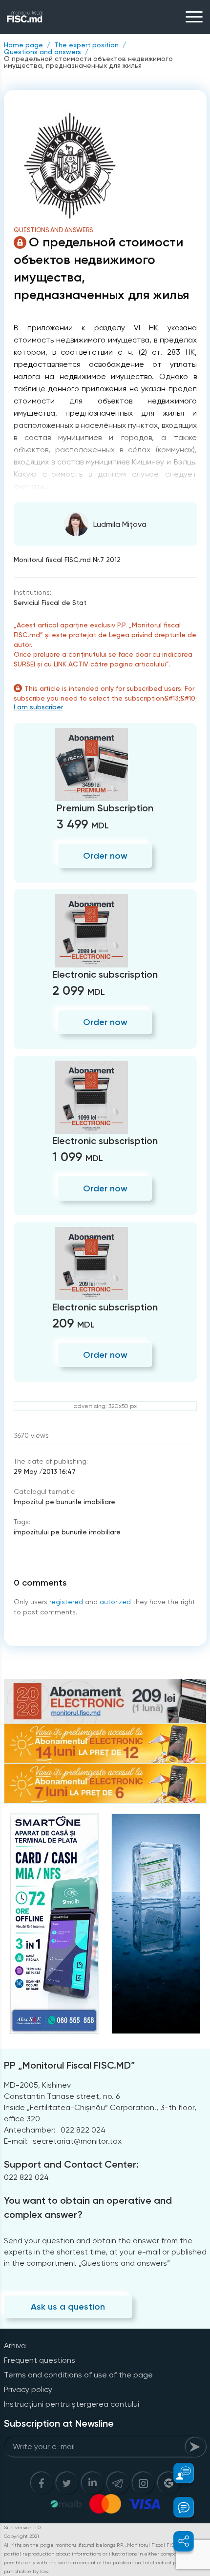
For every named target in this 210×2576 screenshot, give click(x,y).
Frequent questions (40, 2360)
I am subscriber (38, 707)
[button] (178, 2473)
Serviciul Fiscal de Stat (50, 603)
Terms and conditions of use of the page (78, 2375)
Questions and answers (42, 52)
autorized (115, 1602)
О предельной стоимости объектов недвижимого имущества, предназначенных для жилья (88, 62)
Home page (23, 45)
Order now (105, 856)
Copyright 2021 (21, 2536)
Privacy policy (28, 2389)
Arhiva (15, 2345)
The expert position (86, 45)
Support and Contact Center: (71, 2164)
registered (66, 1602)
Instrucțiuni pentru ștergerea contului (72, 2404)
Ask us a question (68, 2307)
